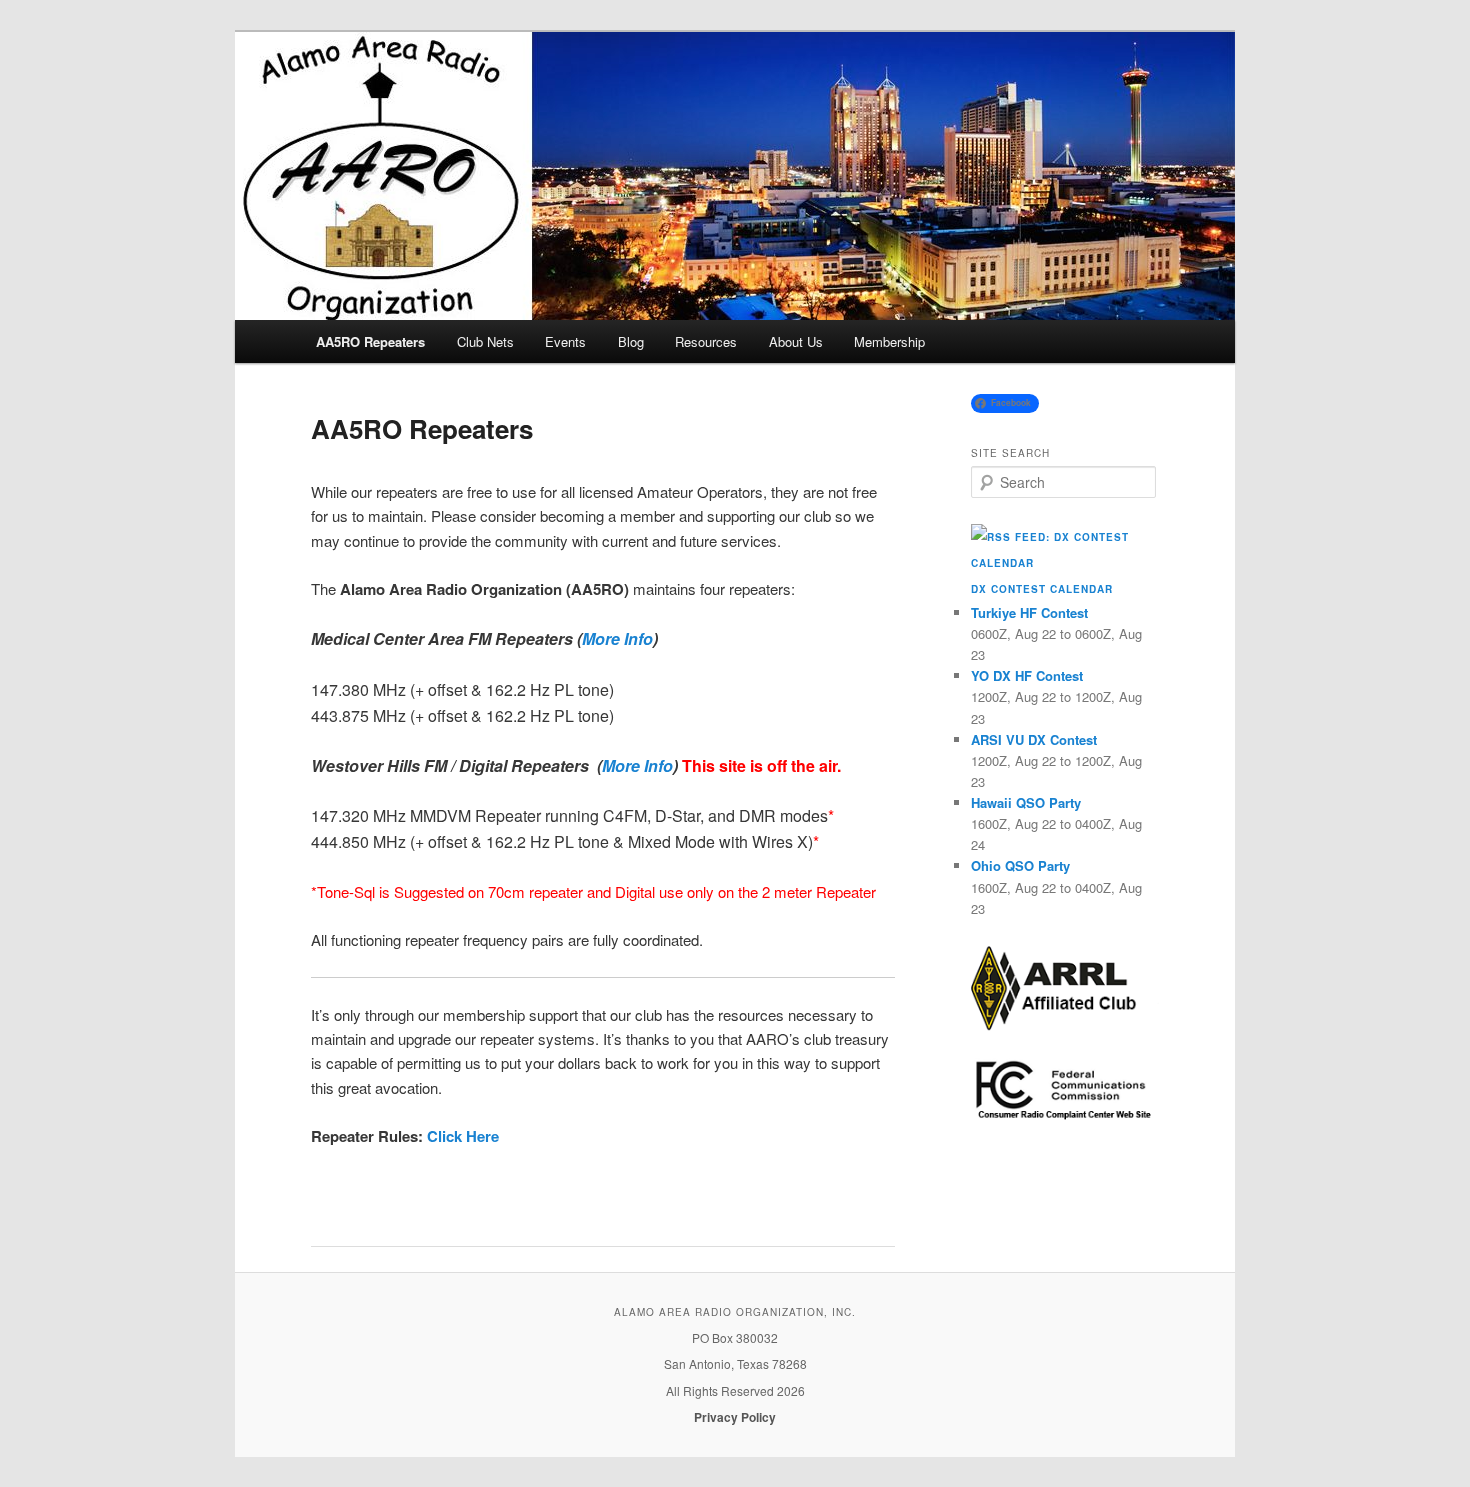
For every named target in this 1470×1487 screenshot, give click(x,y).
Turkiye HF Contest (1029, 612)
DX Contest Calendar (1042, 589)
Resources (706, 341)
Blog (631, 341)
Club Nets (485, 341)
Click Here (461, 1136)
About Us (796, 341)
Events (565, 341)
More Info (617, 638)
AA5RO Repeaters (370, 341)
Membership (889, 341)
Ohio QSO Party (1020, 865)
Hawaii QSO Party (1026, 802)
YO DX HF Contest (1027, 675)
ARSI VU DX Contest (1034, 739)
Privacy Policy (735, 1417)
